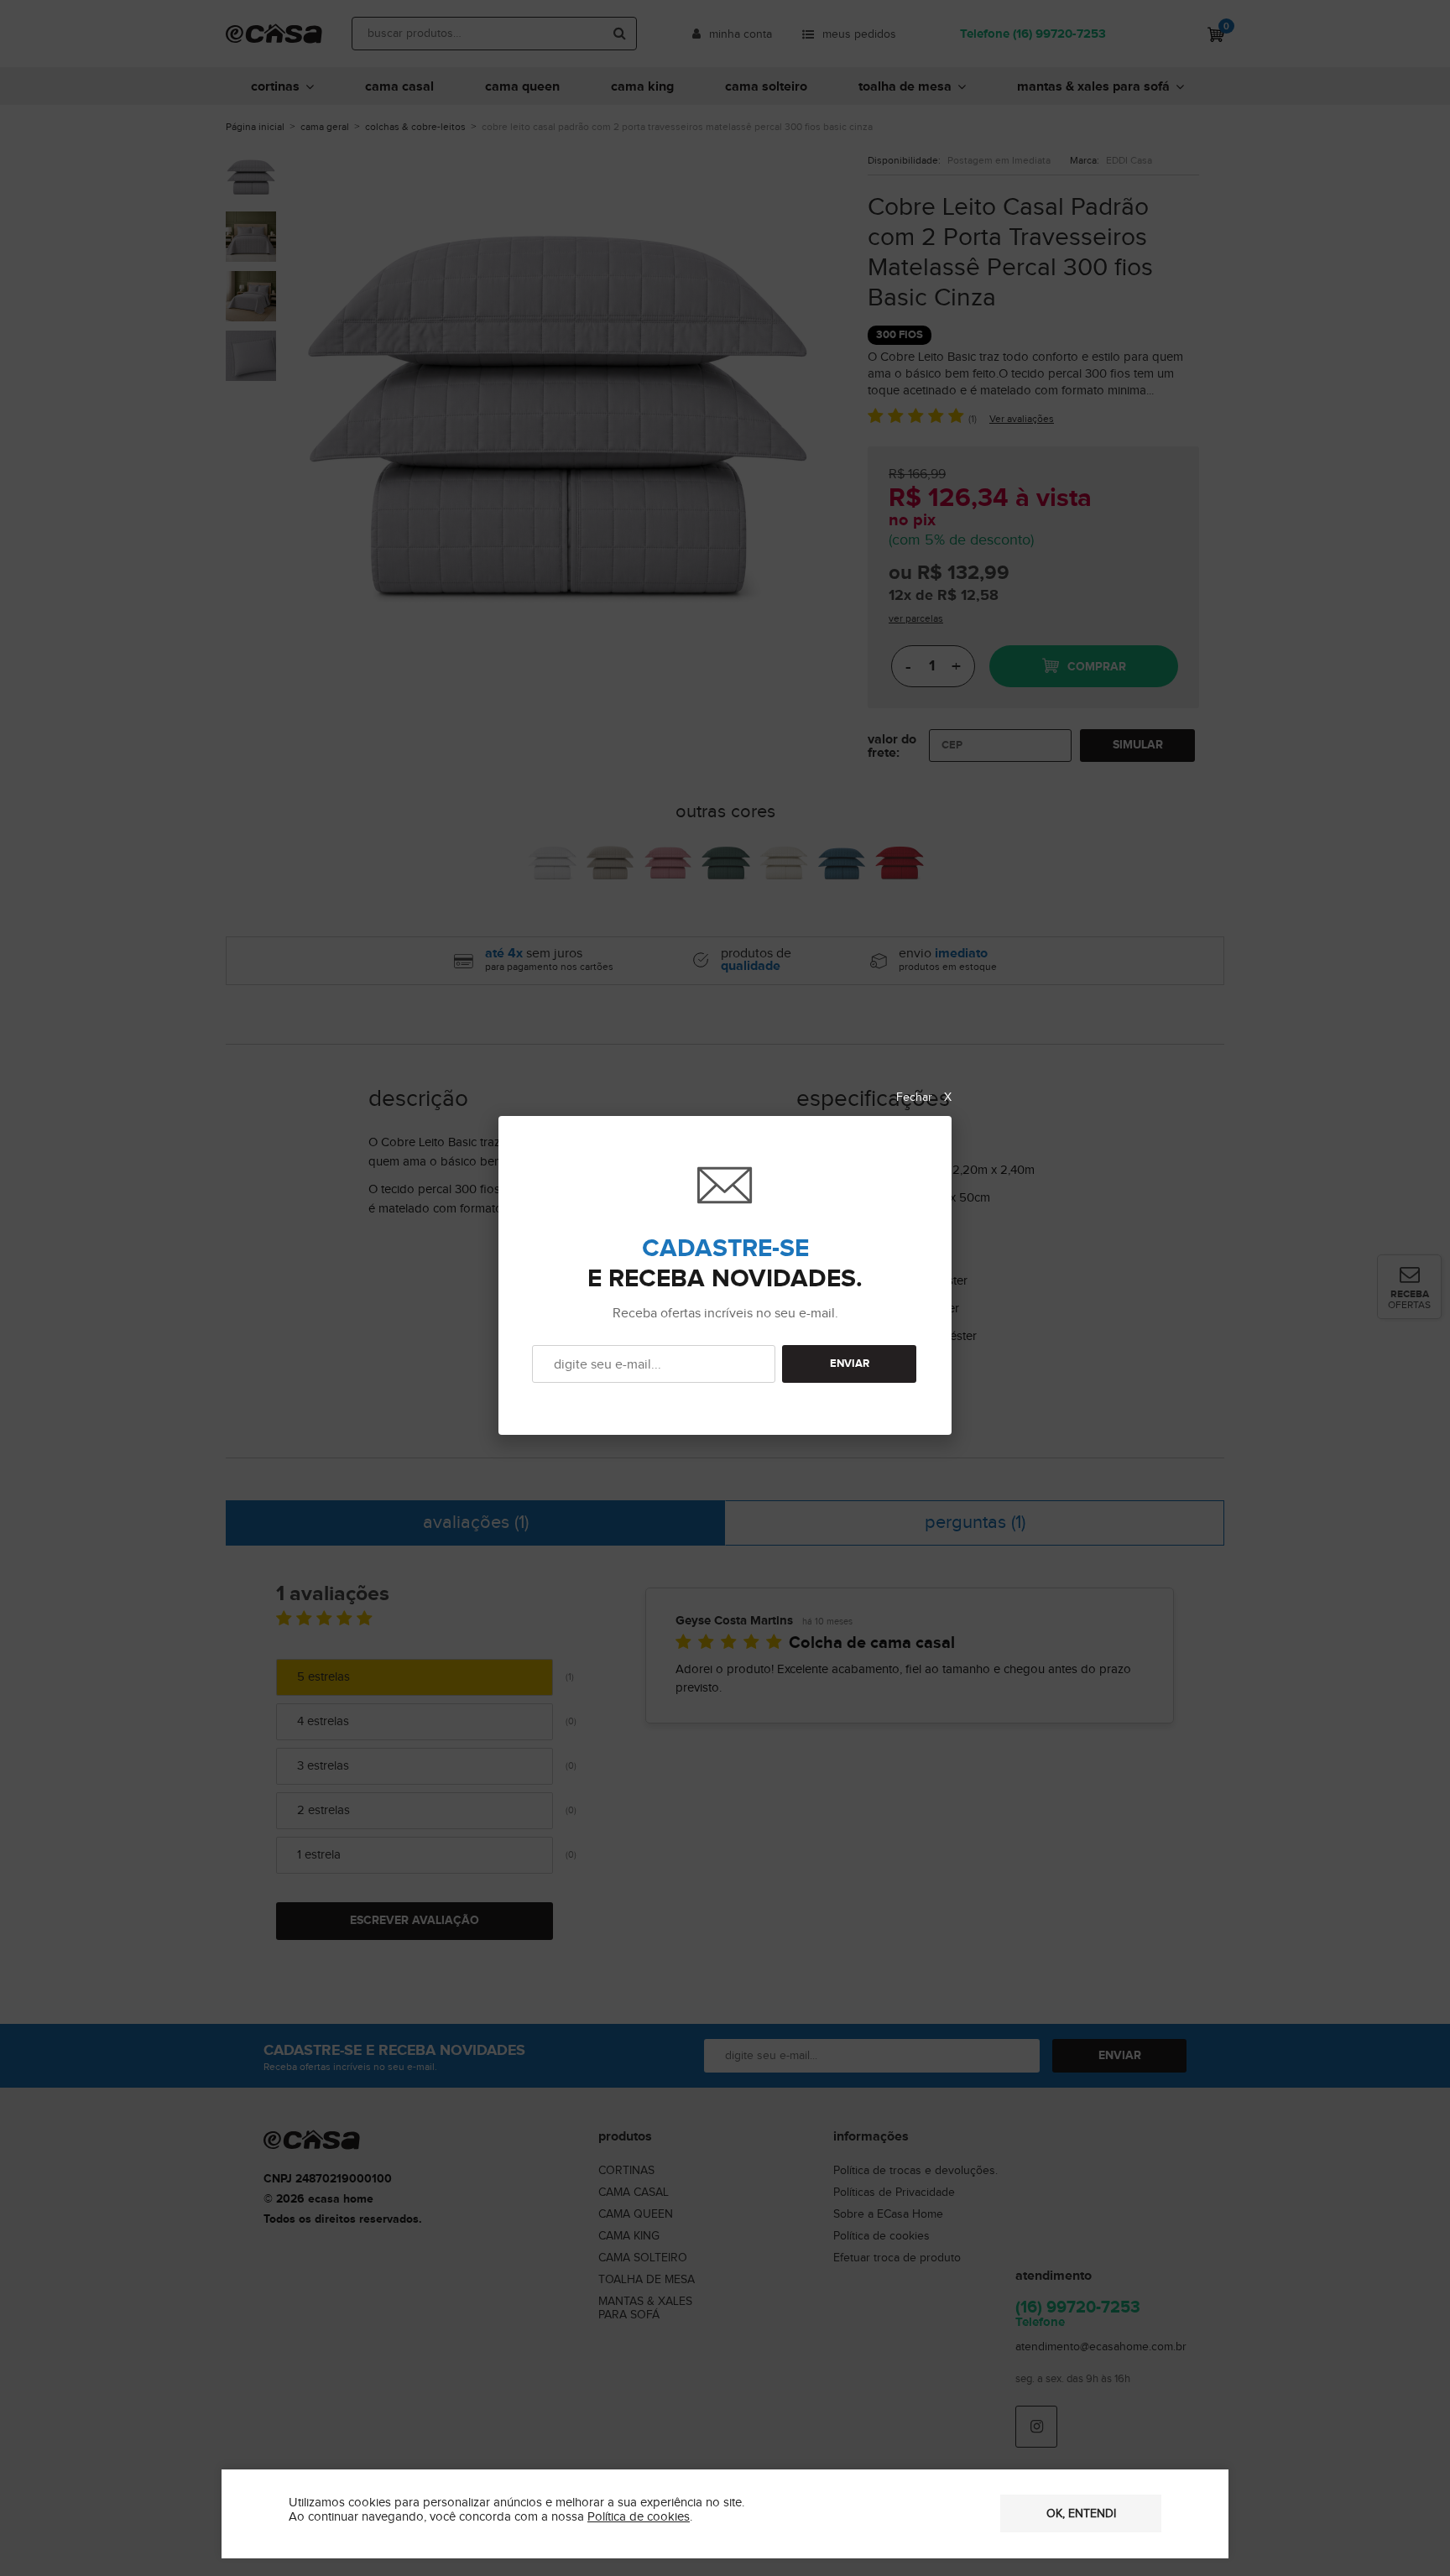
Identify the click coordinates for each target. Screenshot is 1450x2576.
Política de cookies (639, 2517)
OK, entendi (1081, 2514)
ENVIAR (850, 1364)
